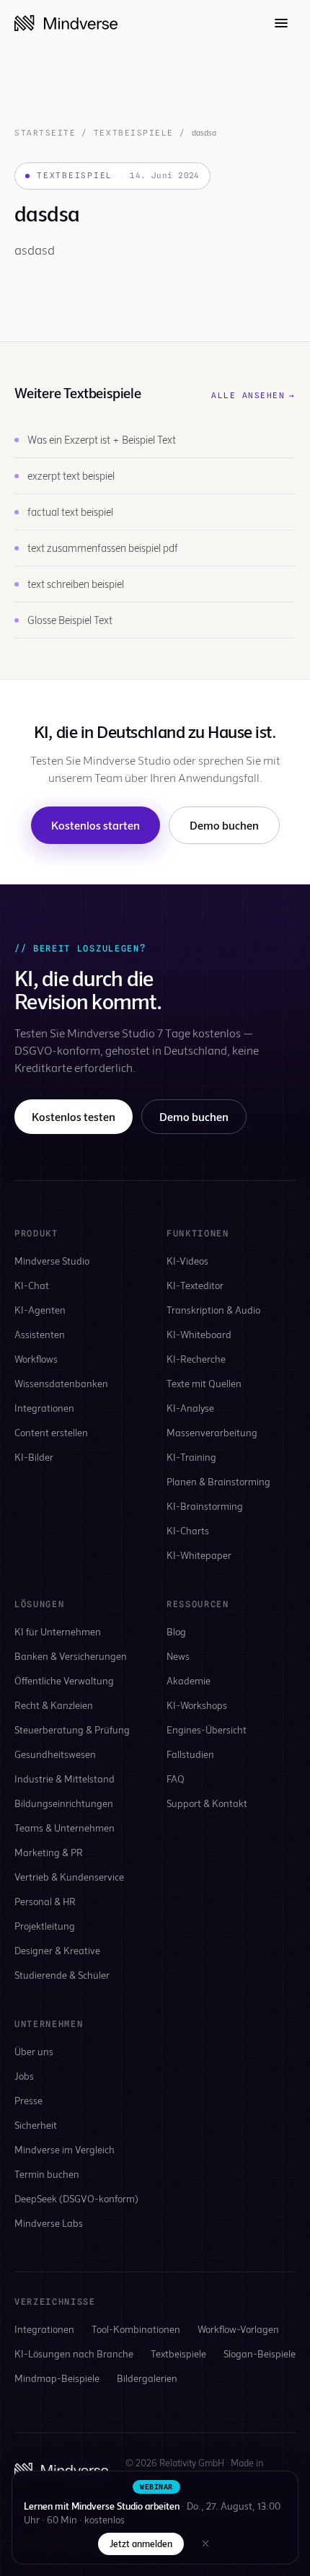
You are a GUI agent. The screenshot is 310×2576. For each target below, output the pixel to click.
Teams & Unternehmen (65, 1828)
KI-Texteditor (195, 1285)
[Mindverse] (66, 23)
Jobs (24, 2076)
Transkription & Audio (213, 1310)
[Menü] (281, 23)
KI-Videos (187, 1261)
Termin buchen (47, 2174)
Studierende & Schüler (62, 1975)
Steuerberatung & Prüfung (72, 1729)
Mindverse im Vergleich (65, 2149)
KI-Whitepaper (199, 1555)
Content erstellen (51, 1432)
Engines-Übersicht (207, 1729)
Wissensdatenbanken (61, 1383)
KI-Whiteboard (199, 1334)
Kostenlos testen (74, 1116)
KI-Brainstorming (205, 1506)
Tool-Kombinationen (136, 2329)
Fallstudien (190, 1754)
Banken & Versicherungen (71, 1656)
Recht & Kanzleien (54, 1705)
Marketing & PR (49, 1852)
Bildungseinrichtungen (64, 1803)
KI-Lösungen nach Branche (74, 2353)
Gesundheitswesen (55, 1754)
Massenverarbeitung (212, 1432)
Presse (28, 2100)
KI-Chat (32, 1285)
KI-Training (191, 1457)
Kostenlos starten (96, 825)
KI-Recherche (196, 1359)
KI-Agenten (40, 1310)
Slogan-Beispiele (260, 2353)
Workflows (36, 1359)
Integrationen (44, 1408)
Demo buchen (224, 825)
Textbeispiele (134, 133)
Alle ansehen (253, 395)
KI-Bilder (34, 1457)
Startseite (45, 133)
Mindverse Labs (49, 2223)
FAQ (176, 1779)
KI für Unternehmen (58, 1631)
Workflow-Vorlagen (238, 2329)
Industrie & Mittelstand (65, 1779)
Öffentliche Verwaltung (64, 1680)
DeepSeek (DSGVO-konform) (76, 2198)
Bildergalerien (147, 2378)
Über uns (34, 2051)
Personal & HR (45, 1901)
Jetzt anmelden (141, 2544)
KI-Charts (188, 1530)
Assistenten (40, 1334)
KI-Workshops (197, 1705)
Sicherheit (36, 2125)
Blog (176, 1631)
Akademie (189, 1680)
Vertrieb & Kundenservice (69, 1877)
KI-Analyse (190, 1408)
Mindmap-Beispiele (57, 2378)
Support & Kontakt (207, 1803)
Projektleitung (45, 1926)
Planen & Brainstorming (218, 1481)
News (178, 1656)
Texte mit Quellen (204, 1383)
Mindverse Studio (52, 1261)
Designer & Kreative (57, 1950)
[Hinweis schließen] (205, 2544)
